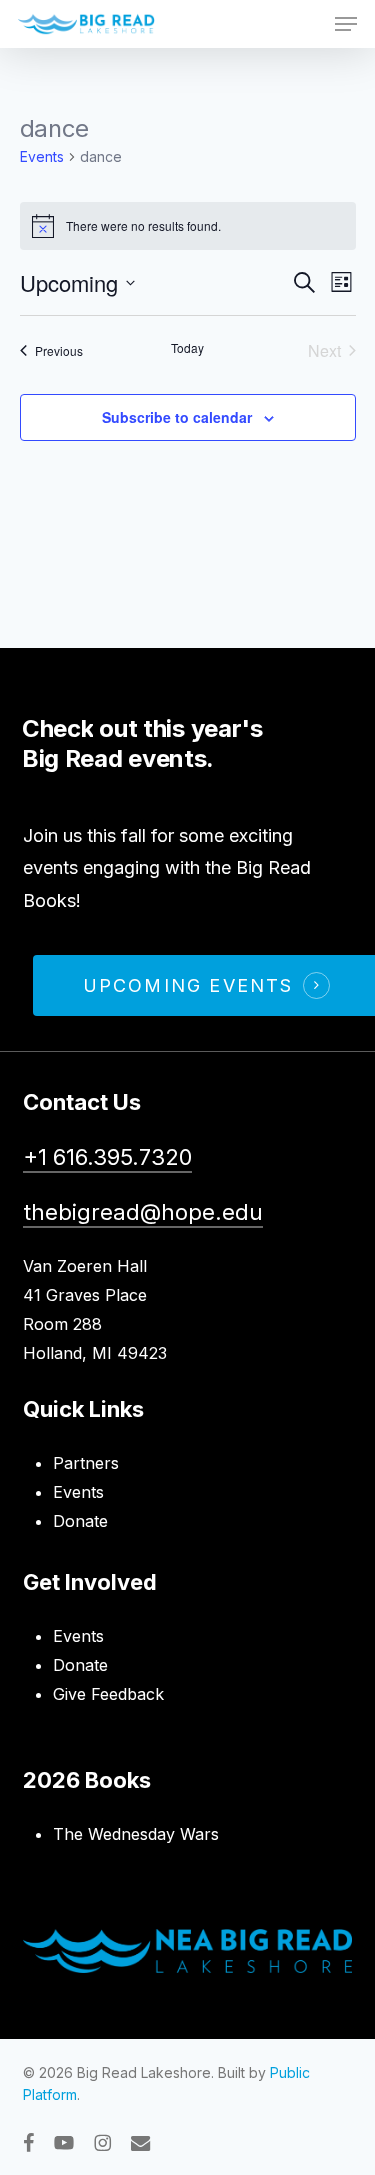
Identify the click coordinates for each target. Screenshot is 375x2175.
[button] (346, 24)
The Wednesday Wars (136, 1834)
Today (187, 348)
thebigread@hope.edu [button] (143, 1212)
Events (42, 156)
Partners (86, 1463)
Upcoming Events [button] (188, 985)
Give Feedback (108, 1694)
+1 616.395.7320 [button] (107, 1157)
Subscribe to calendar (177, 417)
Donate (80, 1521)
